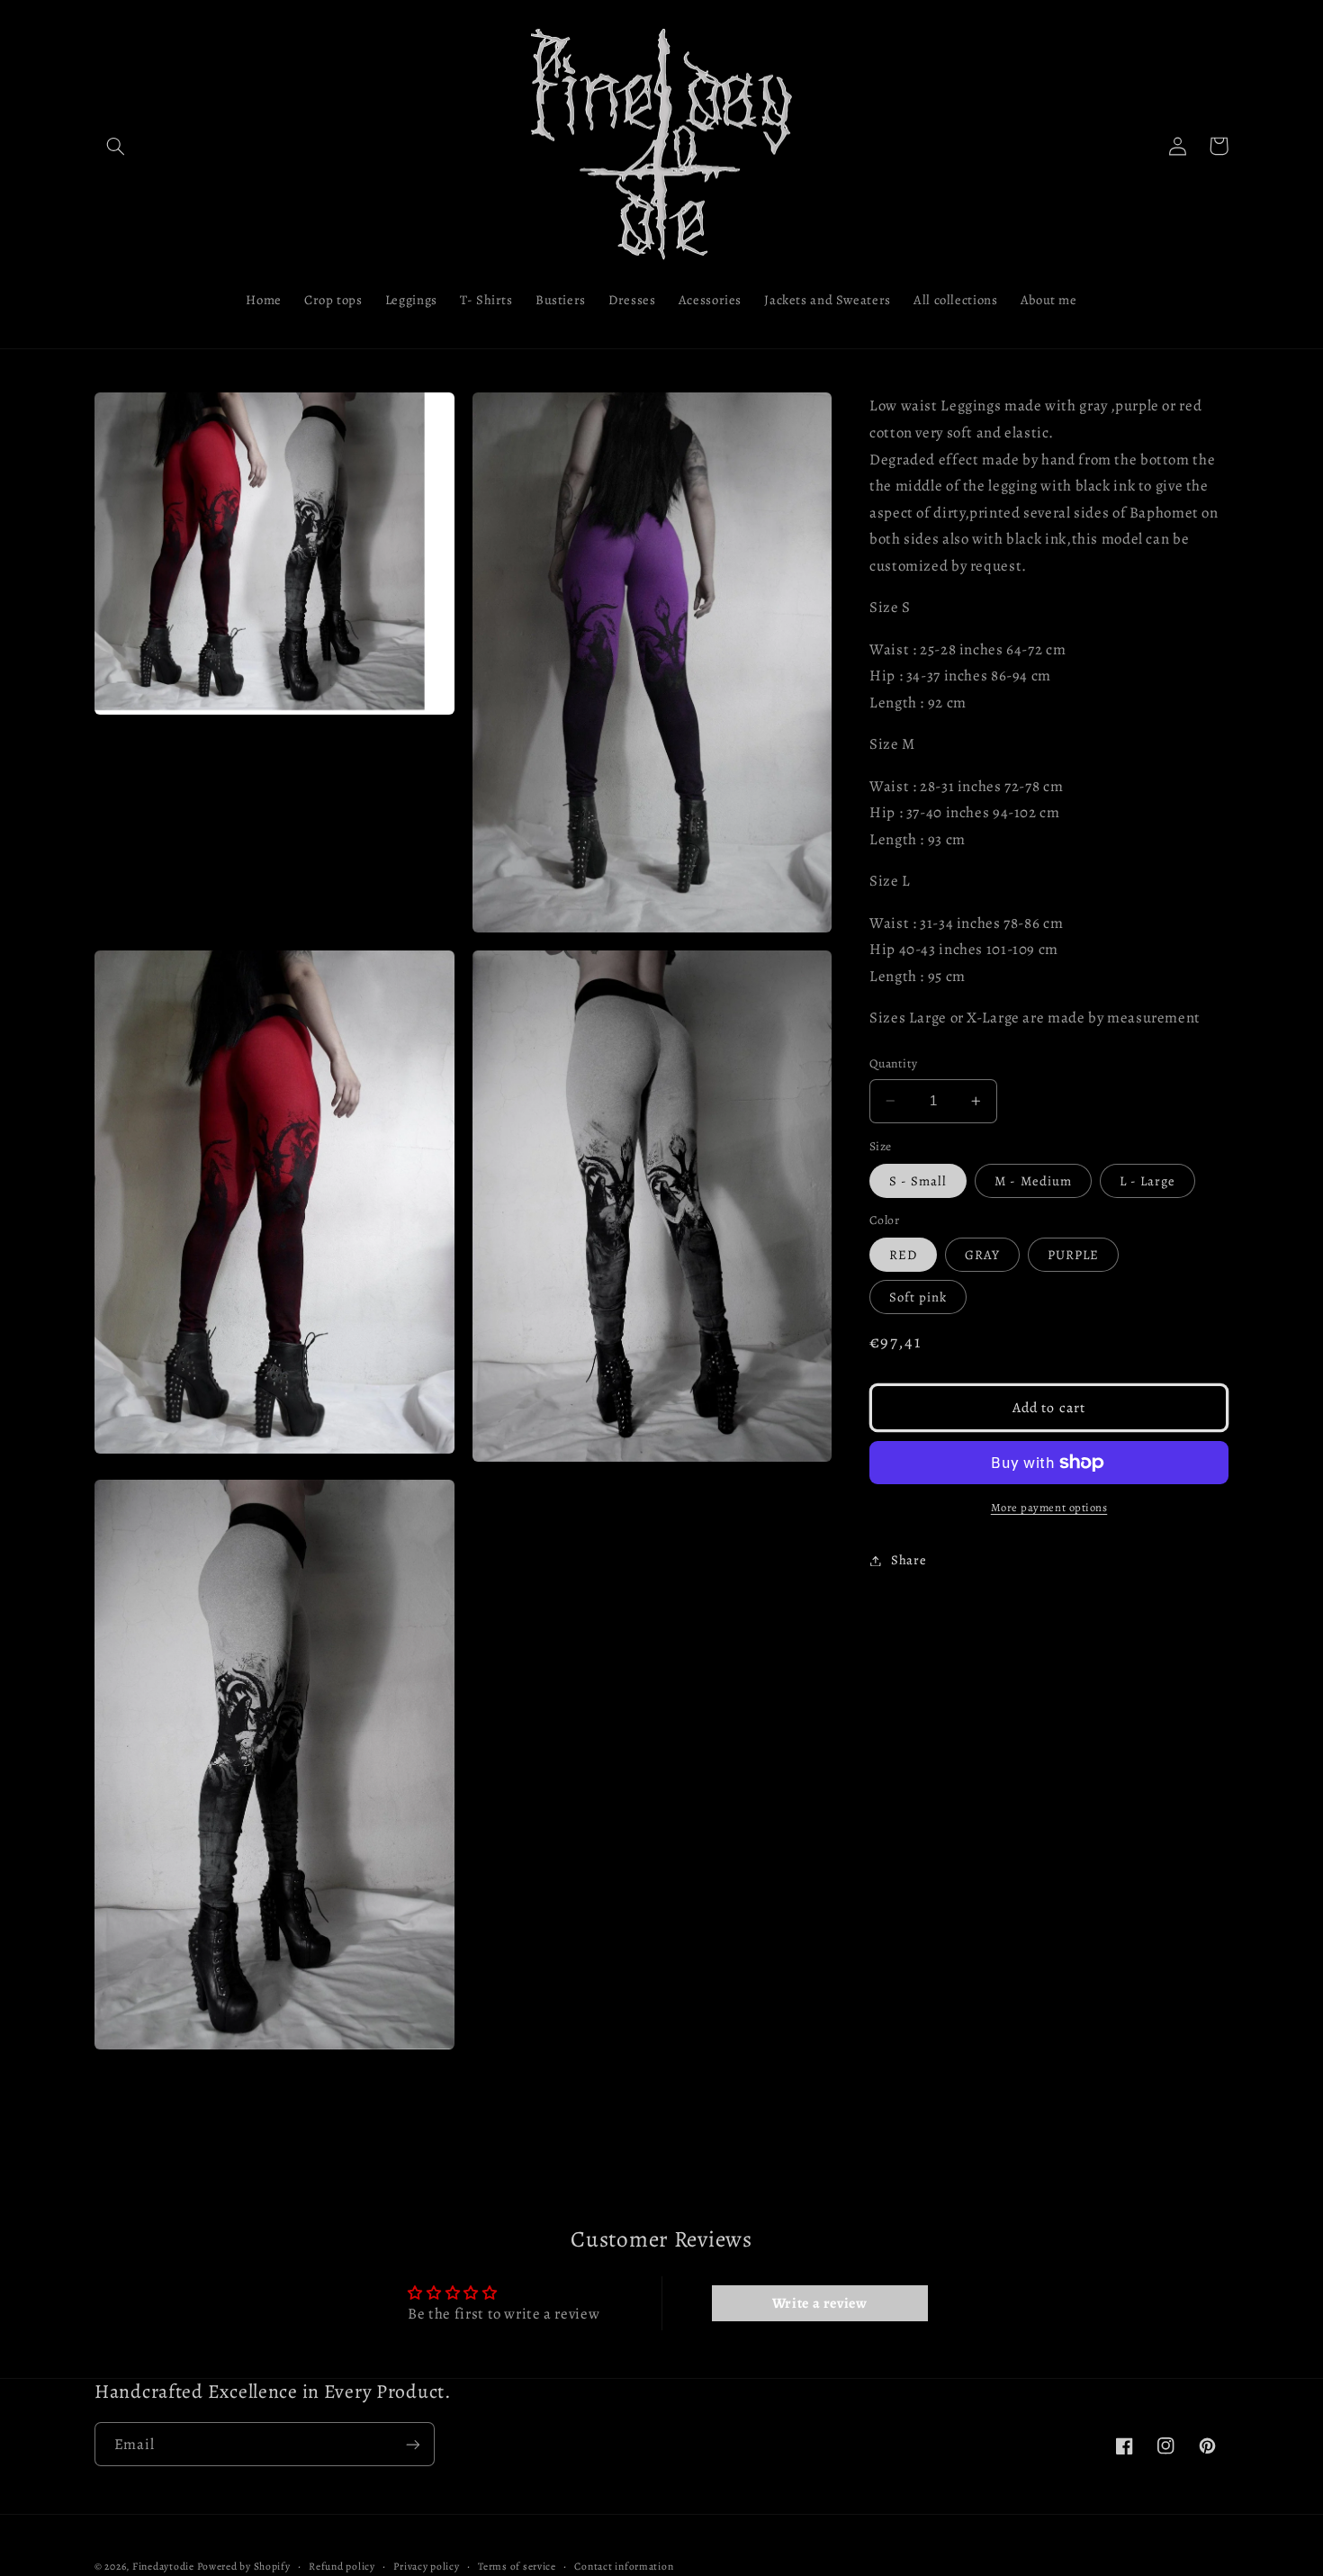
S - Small (918, 1181)
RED (903, 1255)
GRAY (982, 1255)
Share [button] (909, 1560)
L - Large (1147, 1181)
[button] (115, 146)
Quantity (893, 1063)
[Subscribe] (413, 2444)
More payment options (1049, 1507)
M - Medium (1033, 1181)
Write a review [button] (820, 2303)
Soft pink (918, 1297)
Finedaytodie (163, 2566)
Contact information (624, 2566)
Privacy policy (426, 2566)
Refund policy (342, 2566)
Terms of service (517, 2566)
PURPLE (1073, 1255)
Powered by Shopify (243, 2566)
